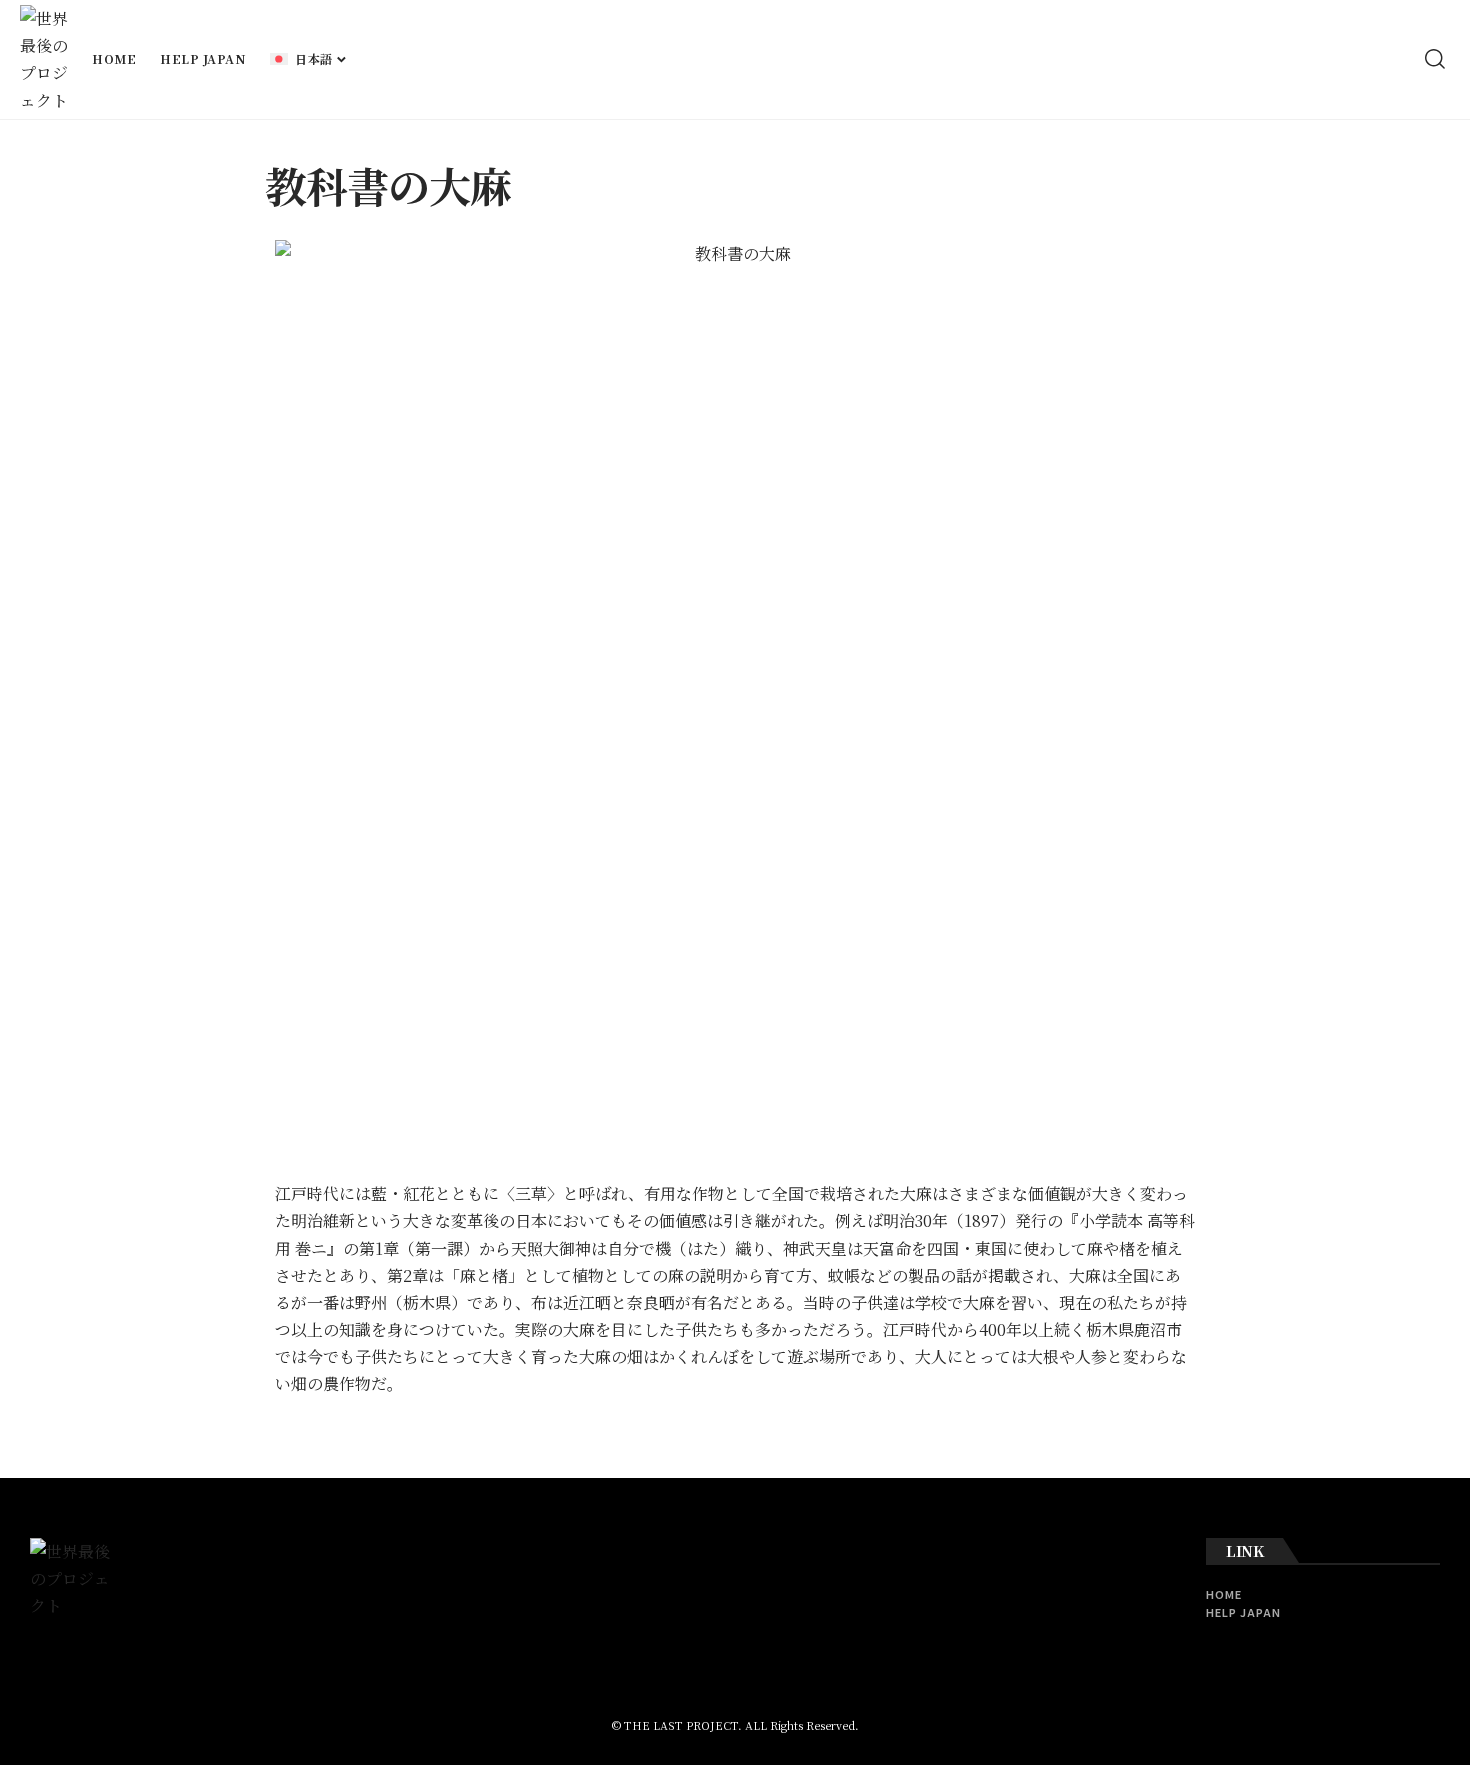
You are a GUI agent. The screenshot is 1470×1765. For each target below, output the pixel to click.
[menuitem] (309, 59)
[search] (1435, 59)
